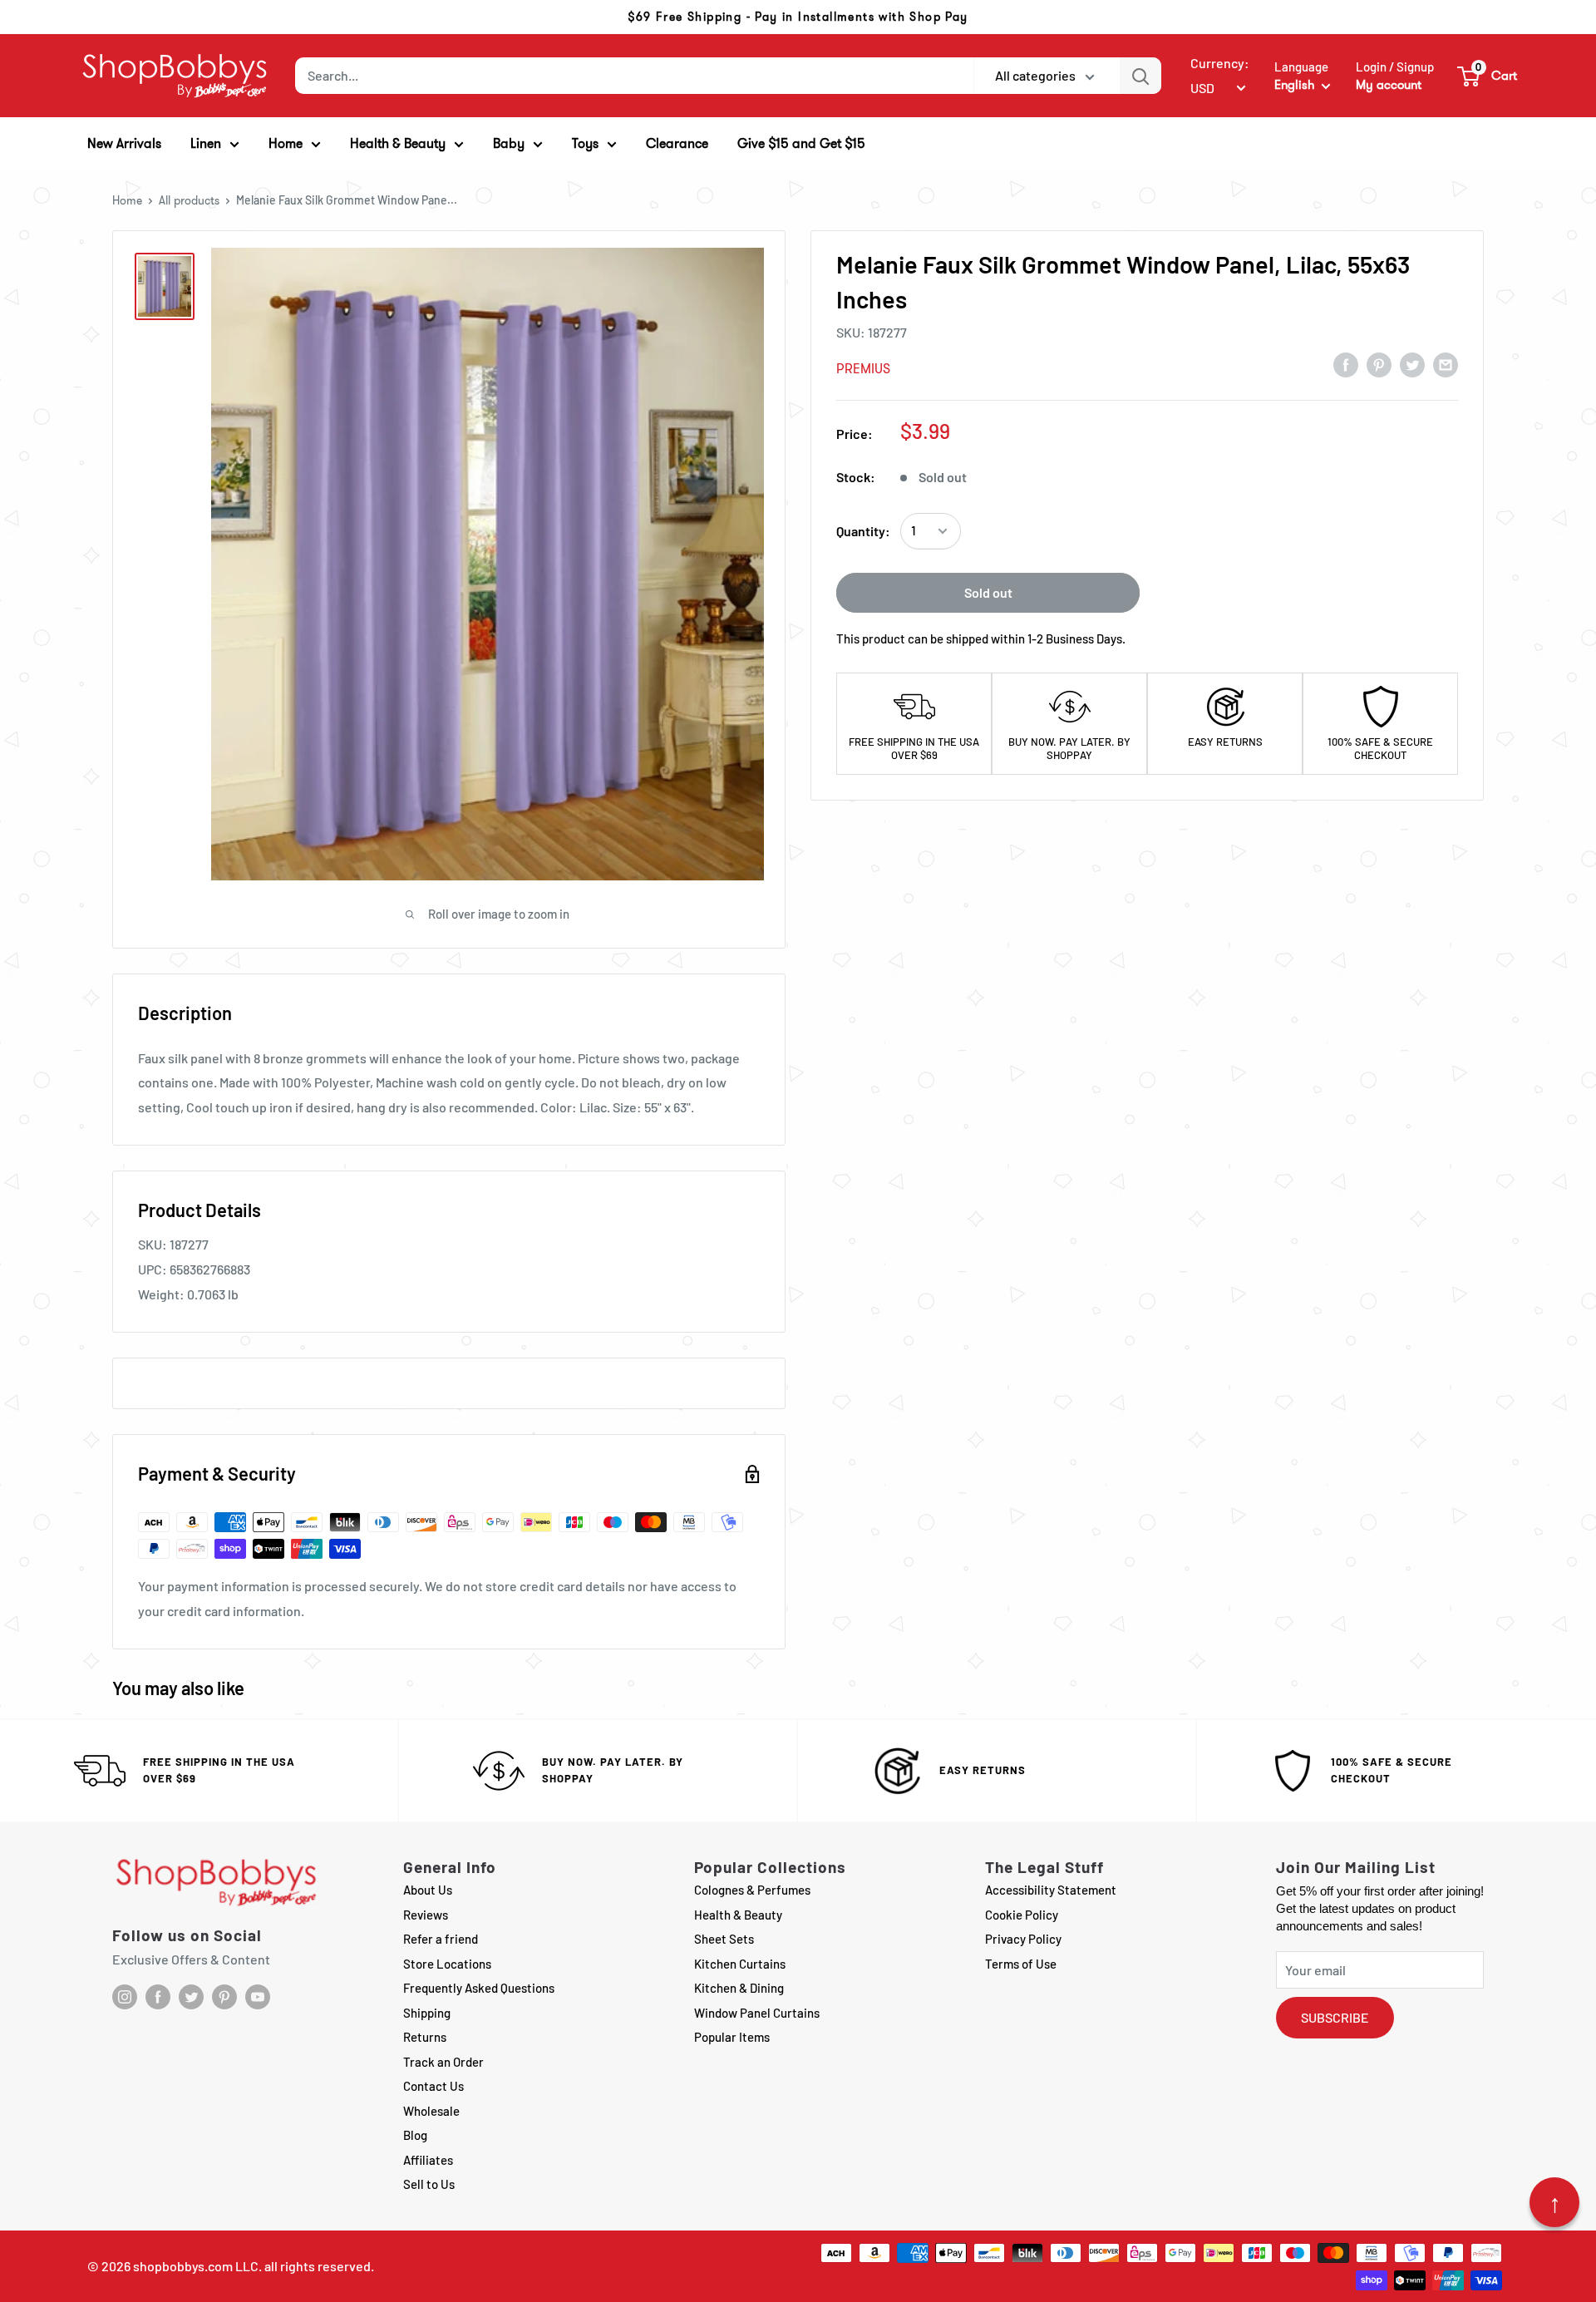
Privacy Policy (1023, 1939)
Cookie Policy (1022, 1915)
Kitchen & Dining (739, 1988)
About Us (428, 1890)
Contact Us (433, 2086)
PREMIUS (863, 369)
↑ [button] (1555, 2202)
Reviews (426, 1915)
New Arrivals (124, 143)
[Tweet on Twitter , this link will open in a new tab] (1412, 364)
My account (1389, 85)
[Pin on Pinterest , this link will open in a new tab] (1379, 364)
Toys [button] (585, 143)
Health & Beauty (738, 1915)
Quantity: (863, 531)
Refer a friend (441, 1939)
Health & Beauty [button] (398, 143)
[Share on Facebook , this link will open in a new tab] (1346, 364)
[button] (1488, 76)
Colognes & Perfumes (752, 1890)
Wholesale (431, 2111)
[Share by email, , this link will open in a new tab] (1446, 364)
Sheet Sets (724, 1939)
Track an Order (443, 2062)
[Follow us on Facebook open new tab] (158, 1997)
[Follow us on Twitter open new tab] (191, 1997)
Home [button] (286, 143)
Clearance (677, 143)
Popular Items (732, 2037)
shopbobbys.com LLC (196, 2266)
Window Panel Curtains (757, 2013)
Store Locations (447, 1964)
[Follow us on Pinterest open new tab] (224, 1997)
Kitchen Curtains (740, 1964)
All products (189, 200)
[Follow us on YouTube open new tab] (258, 1997)
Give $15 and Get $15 (801, 143)
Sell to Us (429, 2184)
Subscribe (1335, 2017)
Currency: (1220, 63)
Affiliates (428, 2160)
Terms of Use (1021, 1964)
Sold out (988, 592)
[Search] (1140, 76)
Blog (415, 2135)
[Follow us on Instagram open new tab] (125, 1997)
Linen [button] (206, 143)
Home (127, 200)
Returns (425, 2037)
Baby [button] (509, 143)
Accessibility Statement (1051, 1890)
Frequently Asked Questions (479, 1988)
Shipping (427, 2013)
